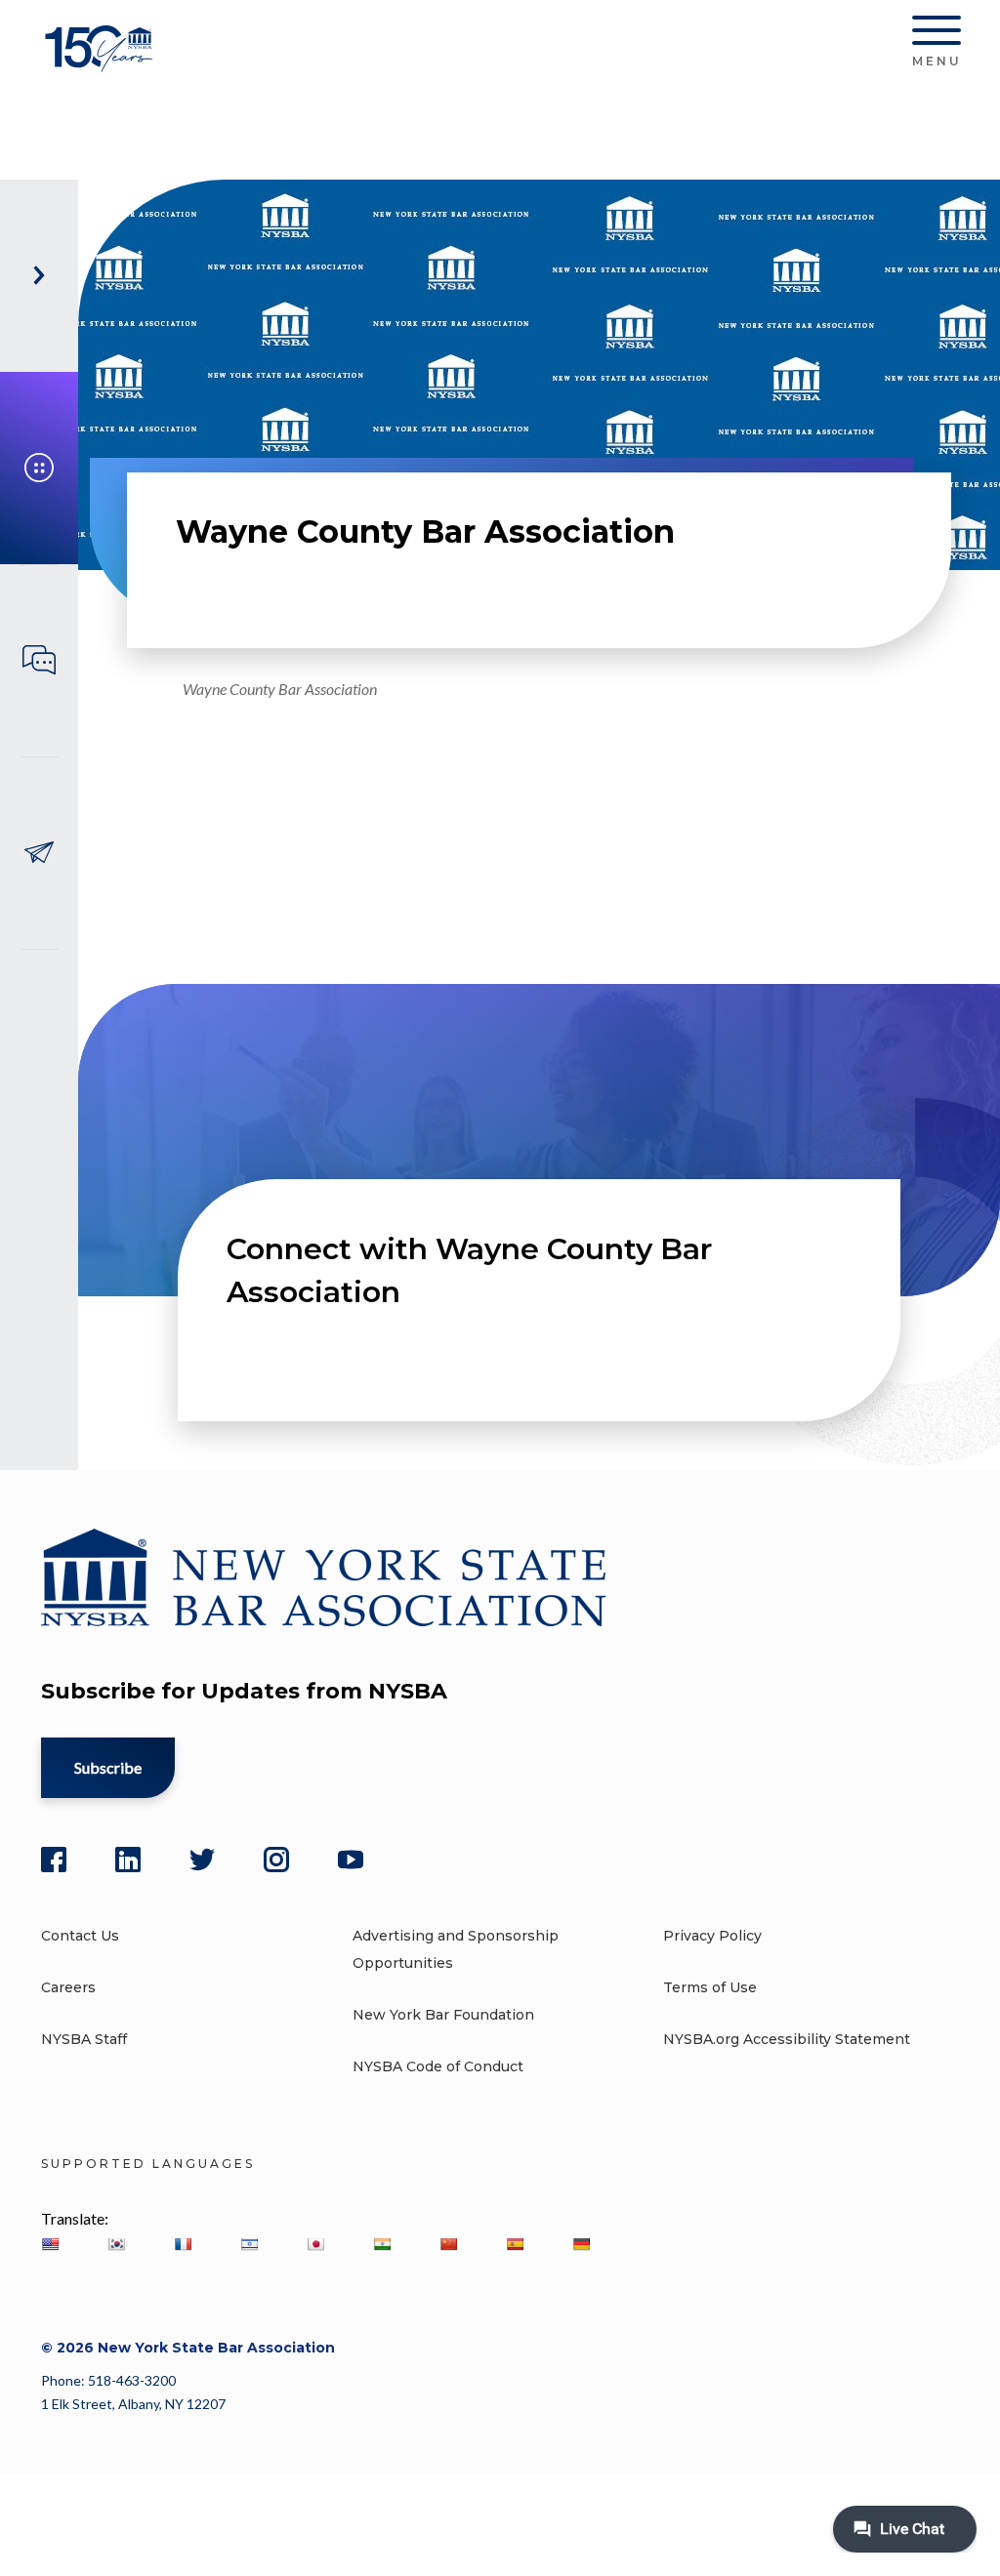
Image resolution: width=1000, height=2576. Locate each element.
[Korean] (116, 2244)
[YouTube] (351, 1860)
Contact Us (80, 1936)
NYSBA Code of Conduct (438, 2066)
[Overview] (39, 468)
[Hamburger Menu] (937, 34)
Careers (68, 1987)
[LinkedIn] (128, 1860)
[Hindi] (382, 2244)
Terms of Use (710, 1987)
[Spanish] (515, 2244)
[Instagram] (276, 1860)
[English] (50, 2244)
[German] (581, 2244)
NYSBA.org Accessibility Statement (787, 2039)
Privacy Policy (712, 1936)
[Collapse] (39, 276)
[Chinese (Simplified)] (448, 2244)
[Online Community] (39, 660)
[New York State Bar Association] (102, 63)
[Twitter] (202, 1860)
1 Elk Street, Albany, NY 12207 (133, 2404)
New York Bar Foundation (443, 2015)
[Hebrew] (249, 2244)
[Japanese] (315, 2244)
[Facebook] (54, 1860)
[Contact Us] (39, 853)
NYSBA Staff (84, 2039)
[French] (183, 2244)
